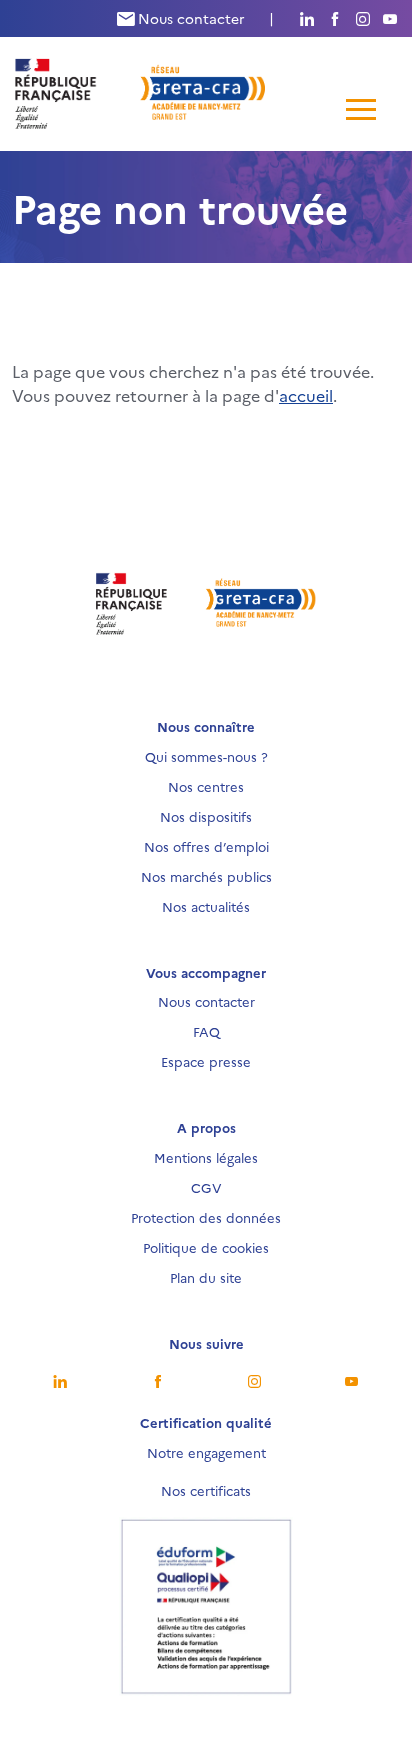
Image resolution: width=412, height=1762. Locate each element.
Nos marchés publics (206, 876)
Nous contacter (189, 18)
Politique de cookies (206, 1247)
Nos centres (206, 786)
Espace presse (206, 1061)
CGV (206, 1187)
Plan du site (206, 1277)
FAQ (206, 1031)
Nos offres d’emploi (206, 846)
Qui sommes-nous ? (206, 756)
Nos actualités (206, 906)
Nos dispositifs (206, 816)
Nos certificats (206, 1490)
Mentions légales (206, 1157)
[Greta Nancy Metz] (140, 91)
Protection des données (206, 1217)
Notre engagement (206, 1452)
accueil (306, 395)
